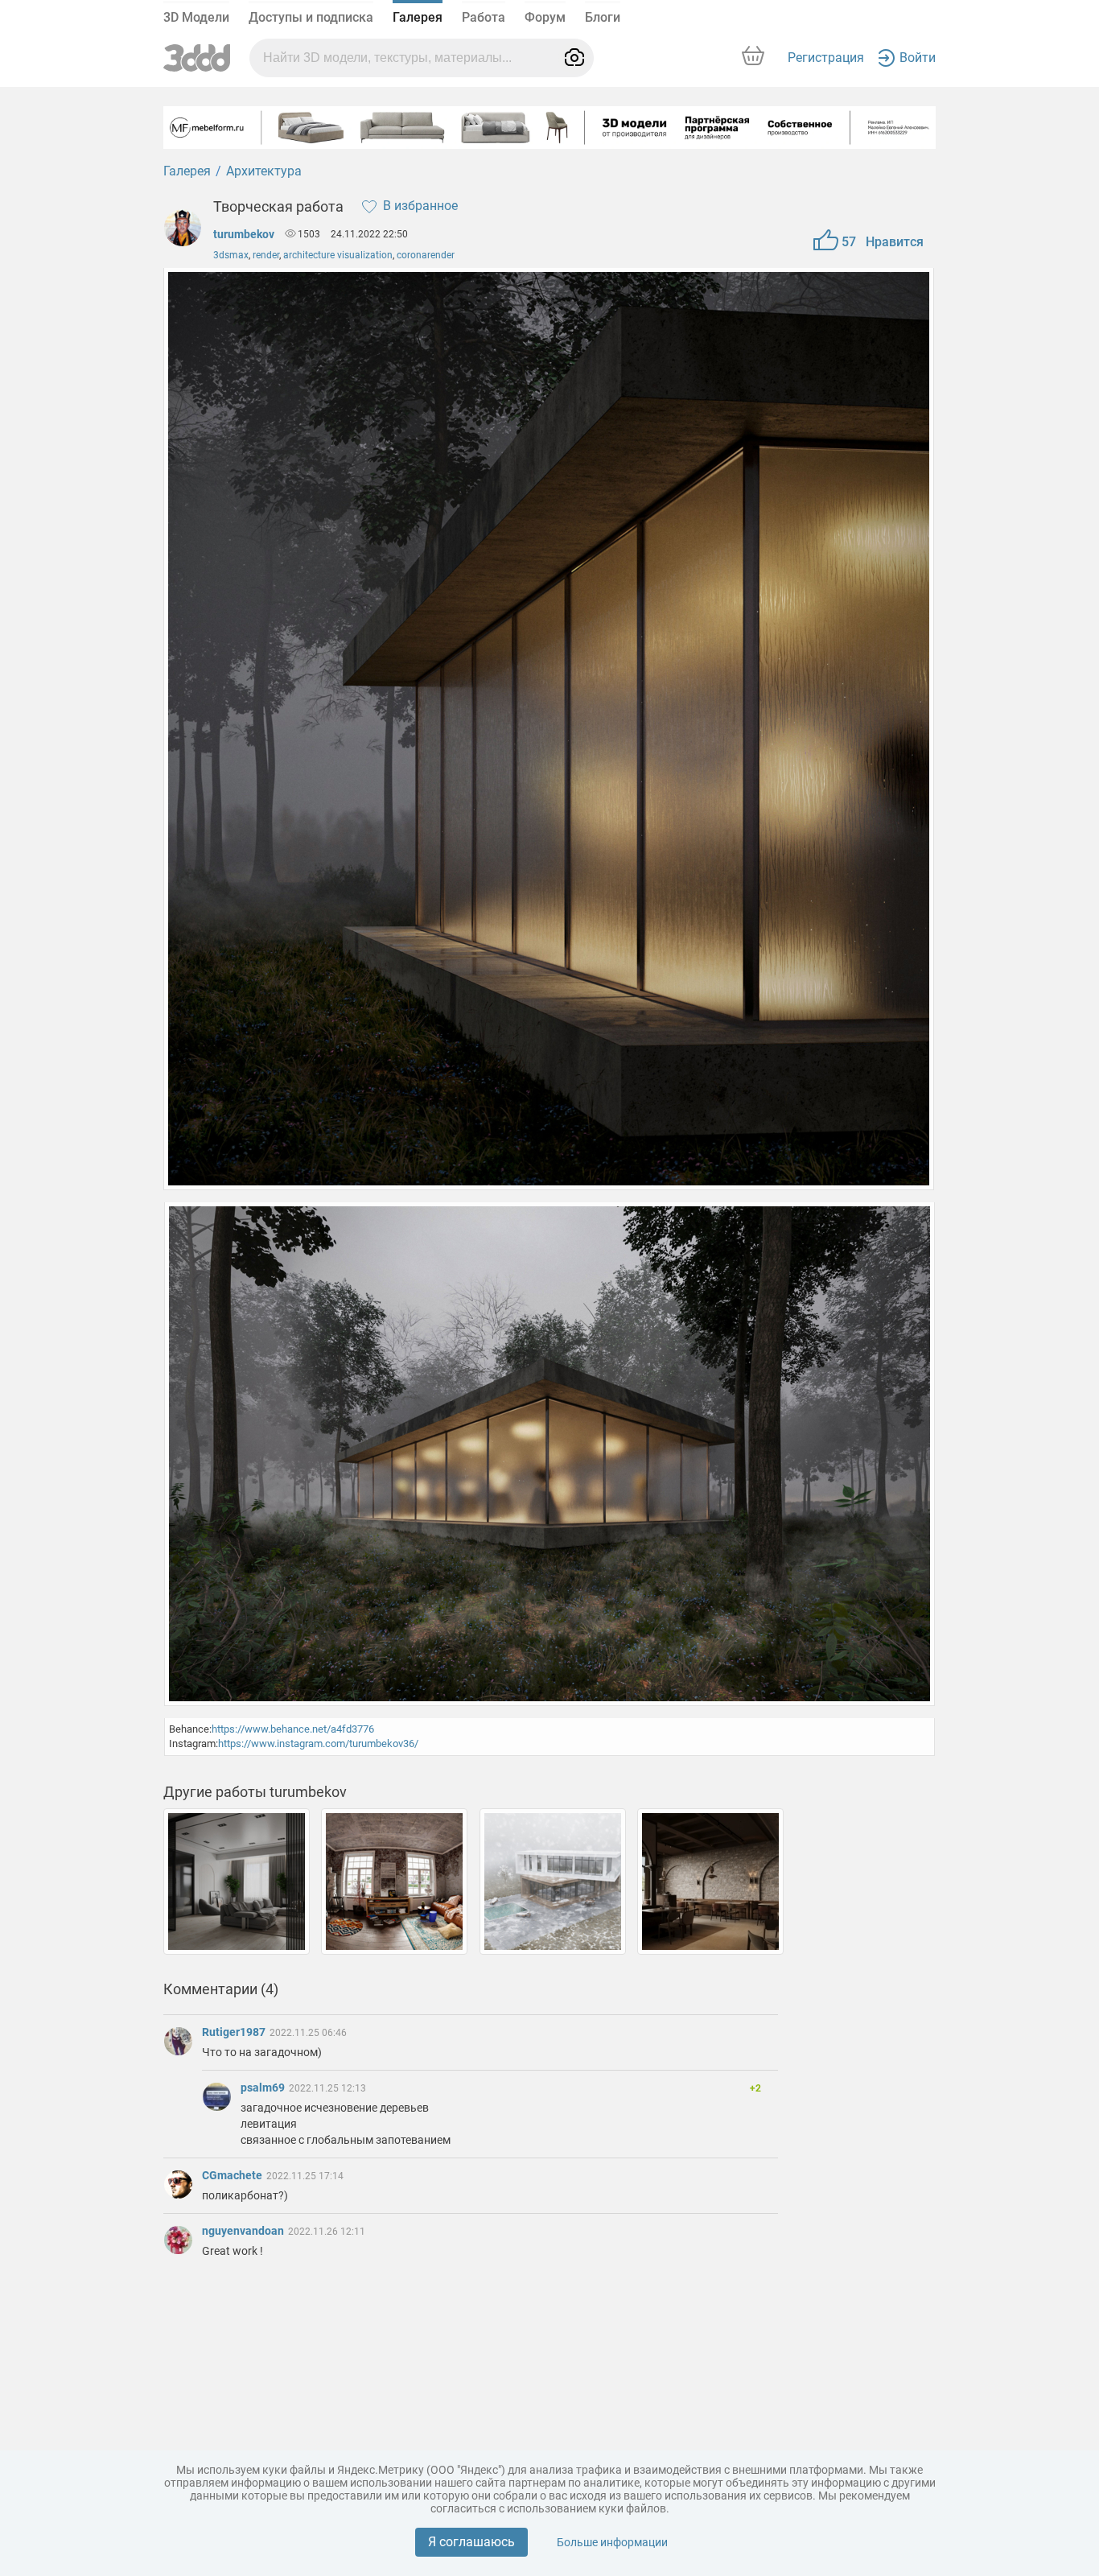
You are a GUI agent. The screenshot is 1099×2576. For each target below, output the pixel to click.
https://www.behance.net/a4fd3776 (293, 1729)
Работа (484, 17)
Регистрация (826, 58)
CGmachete (233, 2175)
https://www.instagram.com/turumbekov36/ (318, 1743)
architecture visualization (338, 255)
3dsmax (231, 255)
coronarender (426, 255)
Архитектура (264, 171)
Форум (545, 17)
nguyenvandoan (244, 2231)
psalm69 (264, 2088)
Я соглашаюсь (471, 2542)
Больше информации (612, 2542)
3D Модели (196, 17)
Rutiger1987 (235, 2032)
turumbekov (244, 234)
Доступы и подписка (311, 17)
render (266, 255)
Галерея (418, 17)
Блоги (603, 17)
